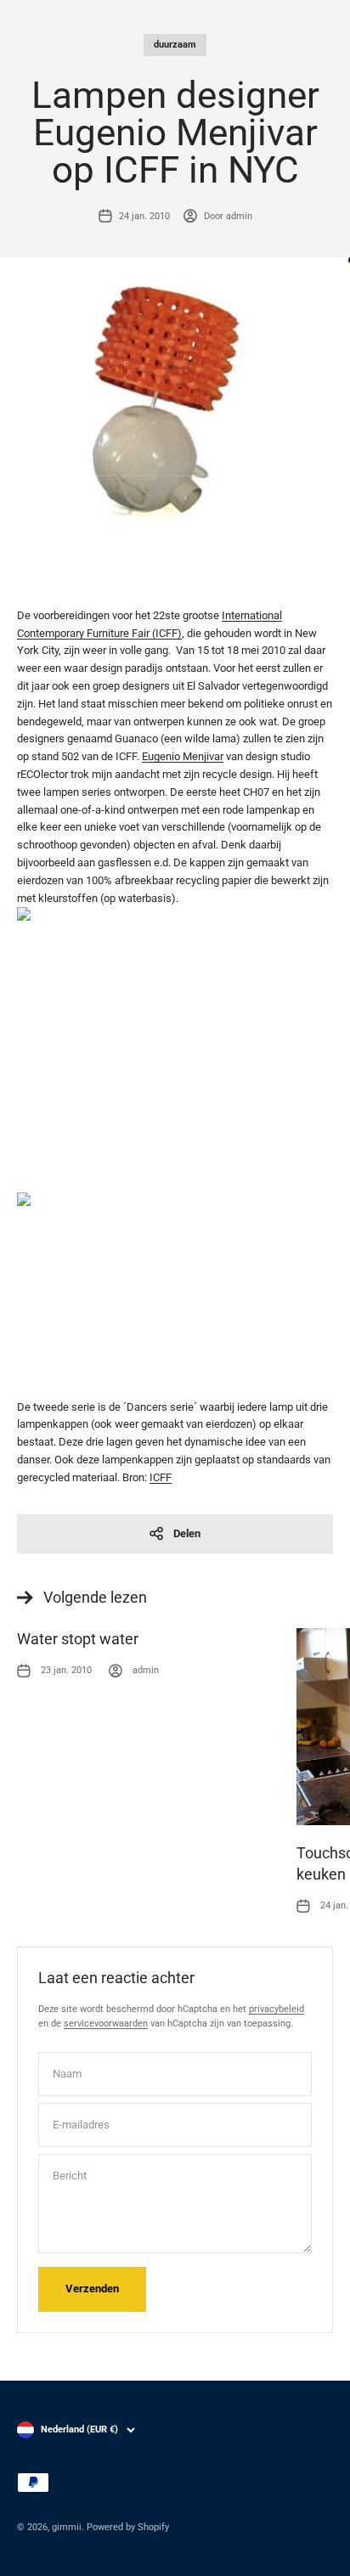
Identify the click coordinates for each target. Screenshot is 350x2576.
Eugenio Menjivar (183, 756)
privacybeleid (277, 2009)
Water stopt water (78, 1639)
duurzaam (175, 45)
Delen (187, 1533)
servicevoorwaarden (106, 2024)
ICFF (161, 1477)
